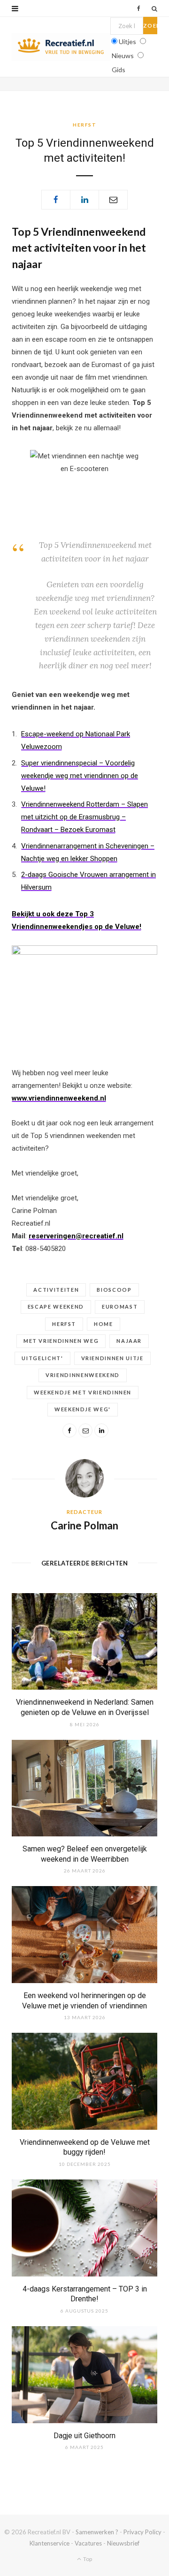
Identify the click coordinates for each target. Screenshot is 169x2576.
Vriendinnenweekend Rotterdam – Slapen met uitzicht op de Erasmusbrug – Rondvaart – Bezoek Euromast (84, 817)
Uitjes (127, 41)
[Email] (113, 200)
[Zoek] (154, 8)
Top (87, 2559)
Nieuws (123, 56)
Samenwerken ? (97, 2532)
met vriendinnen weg (61, 1341)
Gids (119, 70)
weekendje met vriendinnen (83, 1392)
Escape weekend (56, 1307)
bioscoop (114, 1290)
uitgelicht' (42, 1358)
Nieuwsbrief (123, 2543)
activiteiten (56, 1290)
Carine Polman (84, 1525)
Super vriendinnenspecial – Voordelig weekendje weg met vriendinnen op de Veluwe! (80, 776)
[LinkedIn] (84, 200)
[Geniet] (61, 47)
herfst (64, 1324)
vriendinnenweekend (83, 1375)
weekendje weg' (83, 1409)
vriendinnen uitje (112, 1358)
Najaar (129, 1341)
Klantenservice (50, 2543)
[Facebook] (56, 200)
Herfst (84, 125)
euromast (120, 1307)
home (104, 1324)
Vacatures (88, 2543)
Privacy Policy (142, 2532)
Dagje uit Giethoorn (84, 2436)
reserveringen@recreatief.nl (76, 1236)
